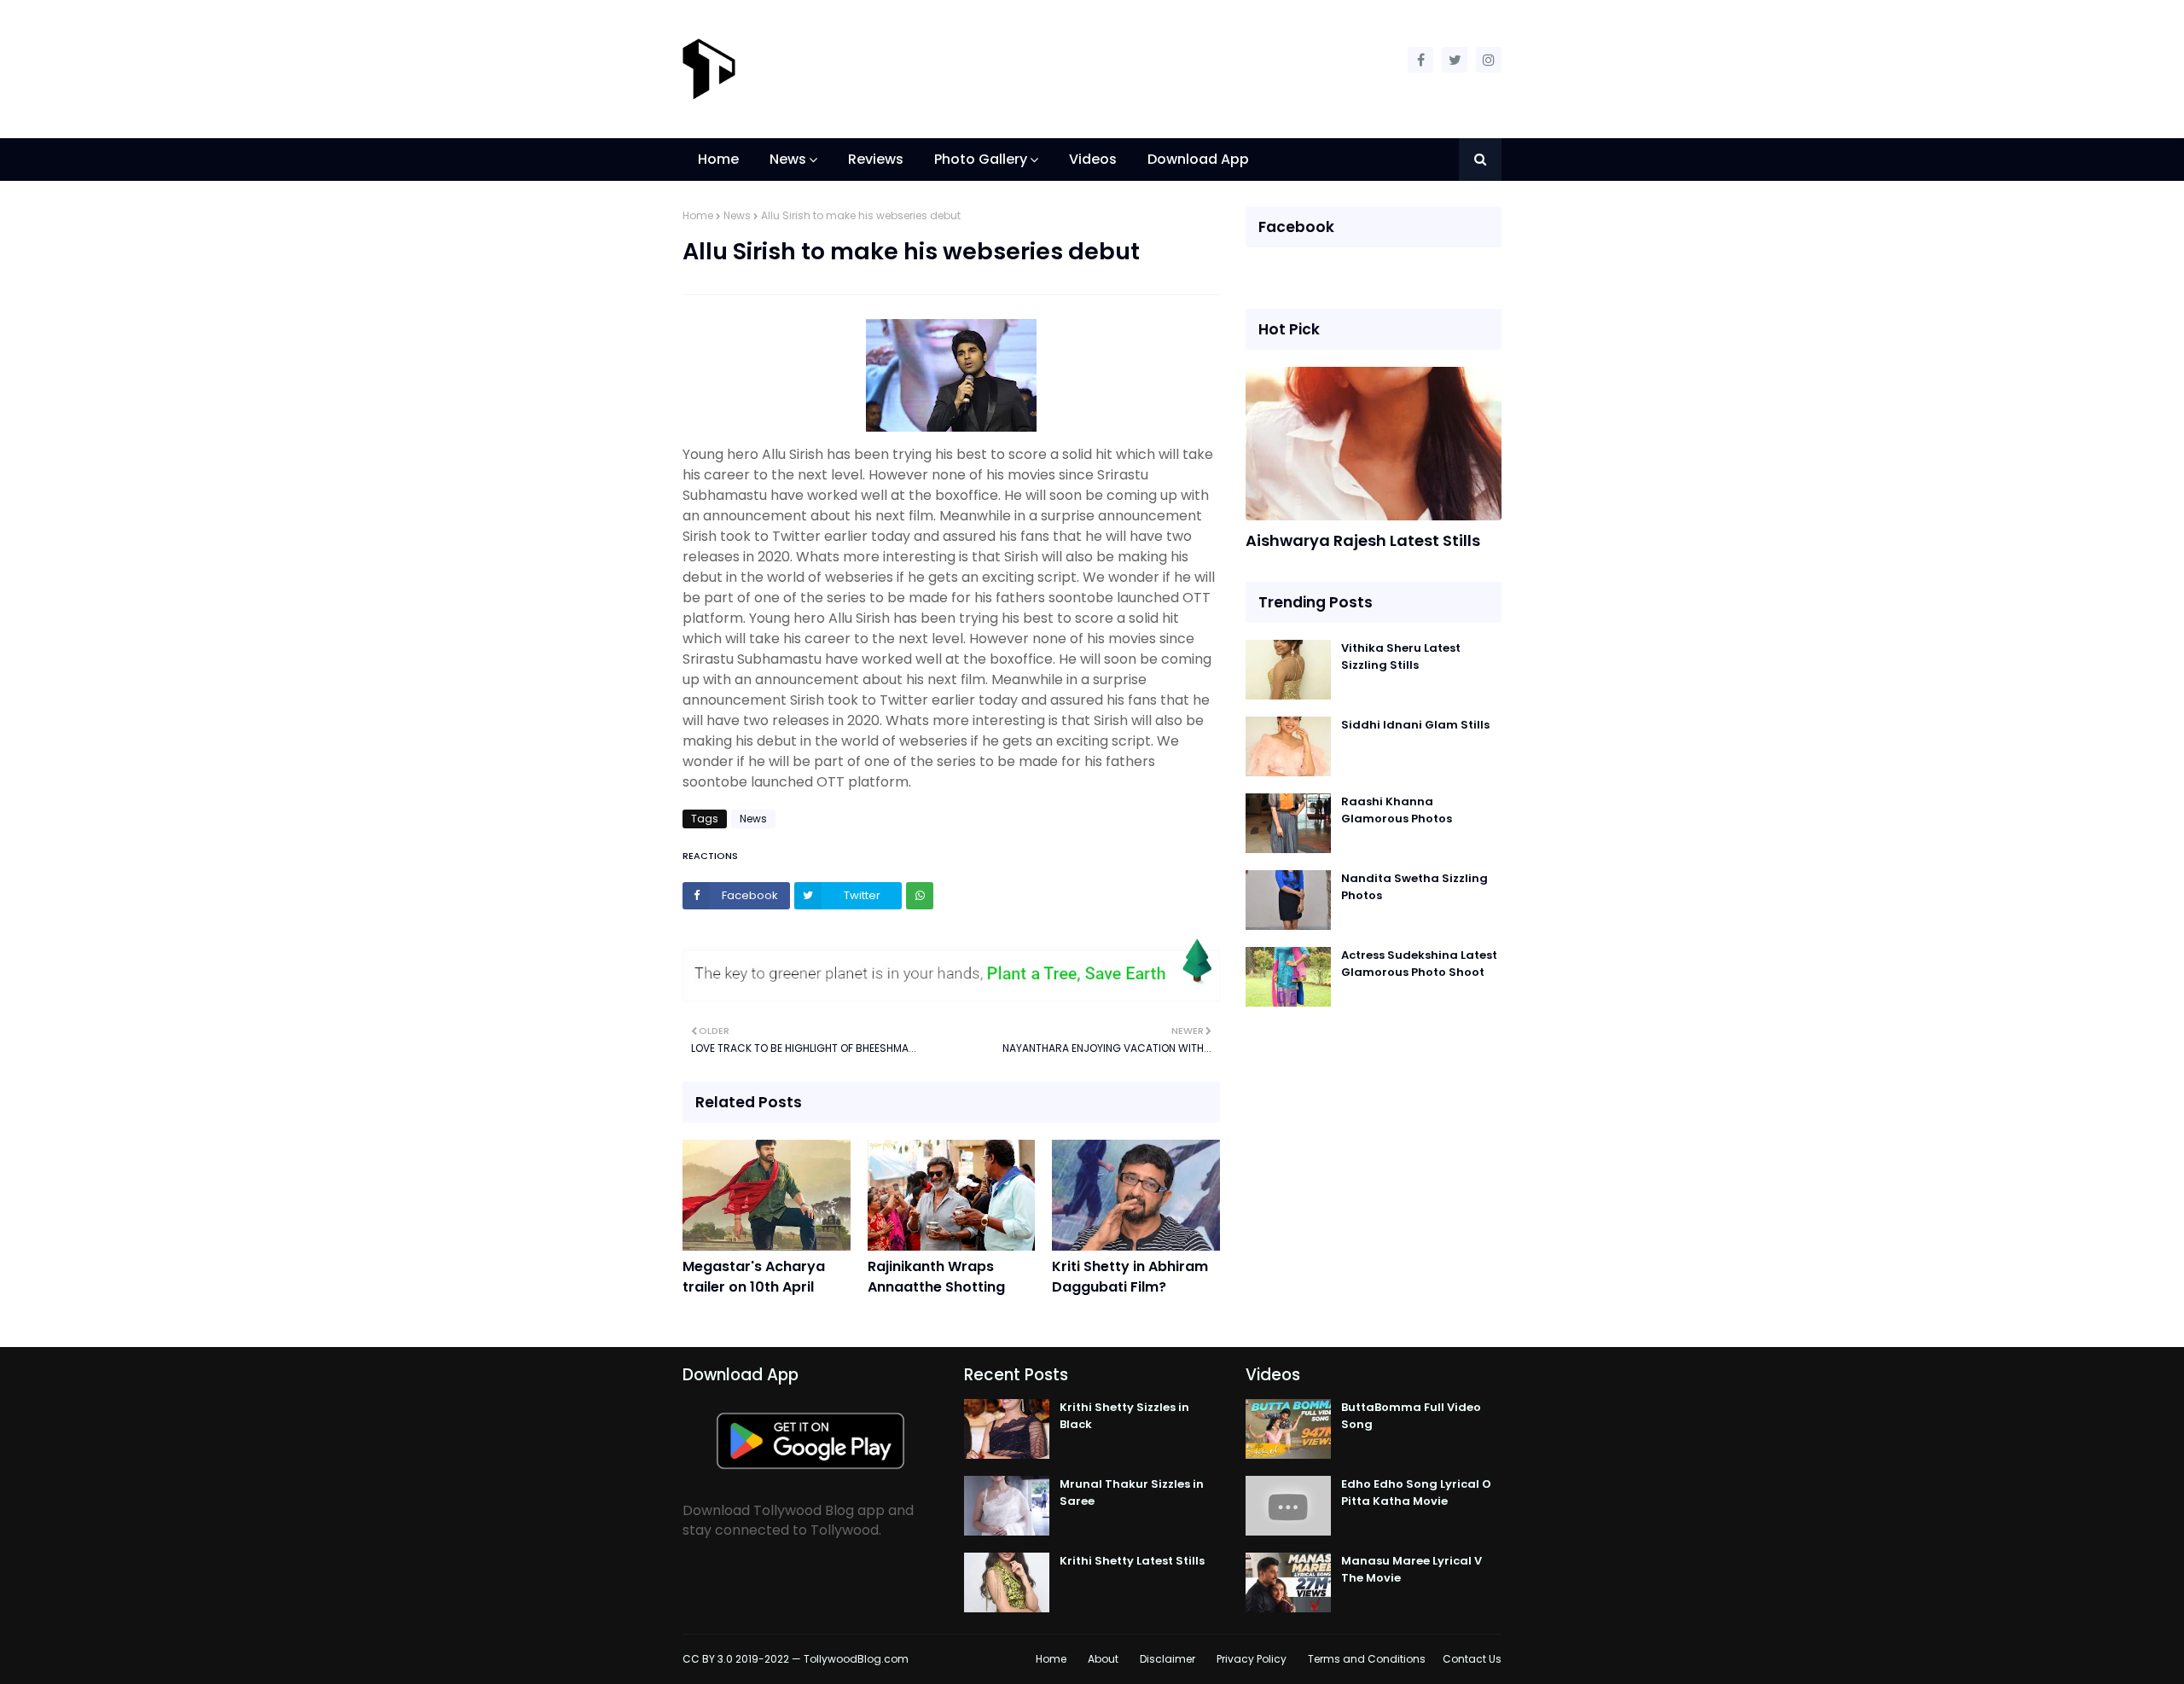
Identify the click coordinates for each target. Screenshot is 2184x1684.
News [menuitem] (788, 159)
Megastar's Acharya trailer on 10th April (754, 1277)
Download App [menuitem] (1198, 159)
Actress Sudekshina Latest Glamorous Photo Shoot (1419, 964)
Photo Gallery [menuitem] (981, 159)
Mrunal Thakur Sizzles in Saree (1132, 1492)
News (737, 215)
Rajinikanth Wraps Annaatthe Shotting (936, 1277)
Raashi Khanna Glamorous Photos (1397, 810)
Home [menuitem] (718, 159)
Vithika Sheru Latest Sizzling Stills (1401, 656)
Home (698, 215)
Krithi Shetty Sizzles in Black (1124, 1416)
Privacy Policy (1252, 1659)
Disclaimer (1168, 1659)
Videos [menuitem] (1093, 159)
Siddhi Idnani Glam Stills (1415, 725)
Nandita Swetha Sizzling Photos (1414, 887)
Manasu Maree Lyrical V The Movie (1411, 1569)
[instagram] (1489, 60)
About (1103, 1659)
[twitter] (1455, 60)
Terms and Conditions (1367, 1659)
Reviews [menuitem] (876, 159)
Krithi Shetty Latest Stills (1132, 1561)
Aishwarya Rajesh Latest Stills (1363, 540)
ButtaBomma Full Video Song (1411, 1416)
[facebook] (1420, 60)
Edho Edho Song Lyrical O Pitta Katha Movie (1416, 1492)
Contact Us (1472, 1659)
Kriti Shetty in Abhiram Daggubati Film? (1130, 1277)
